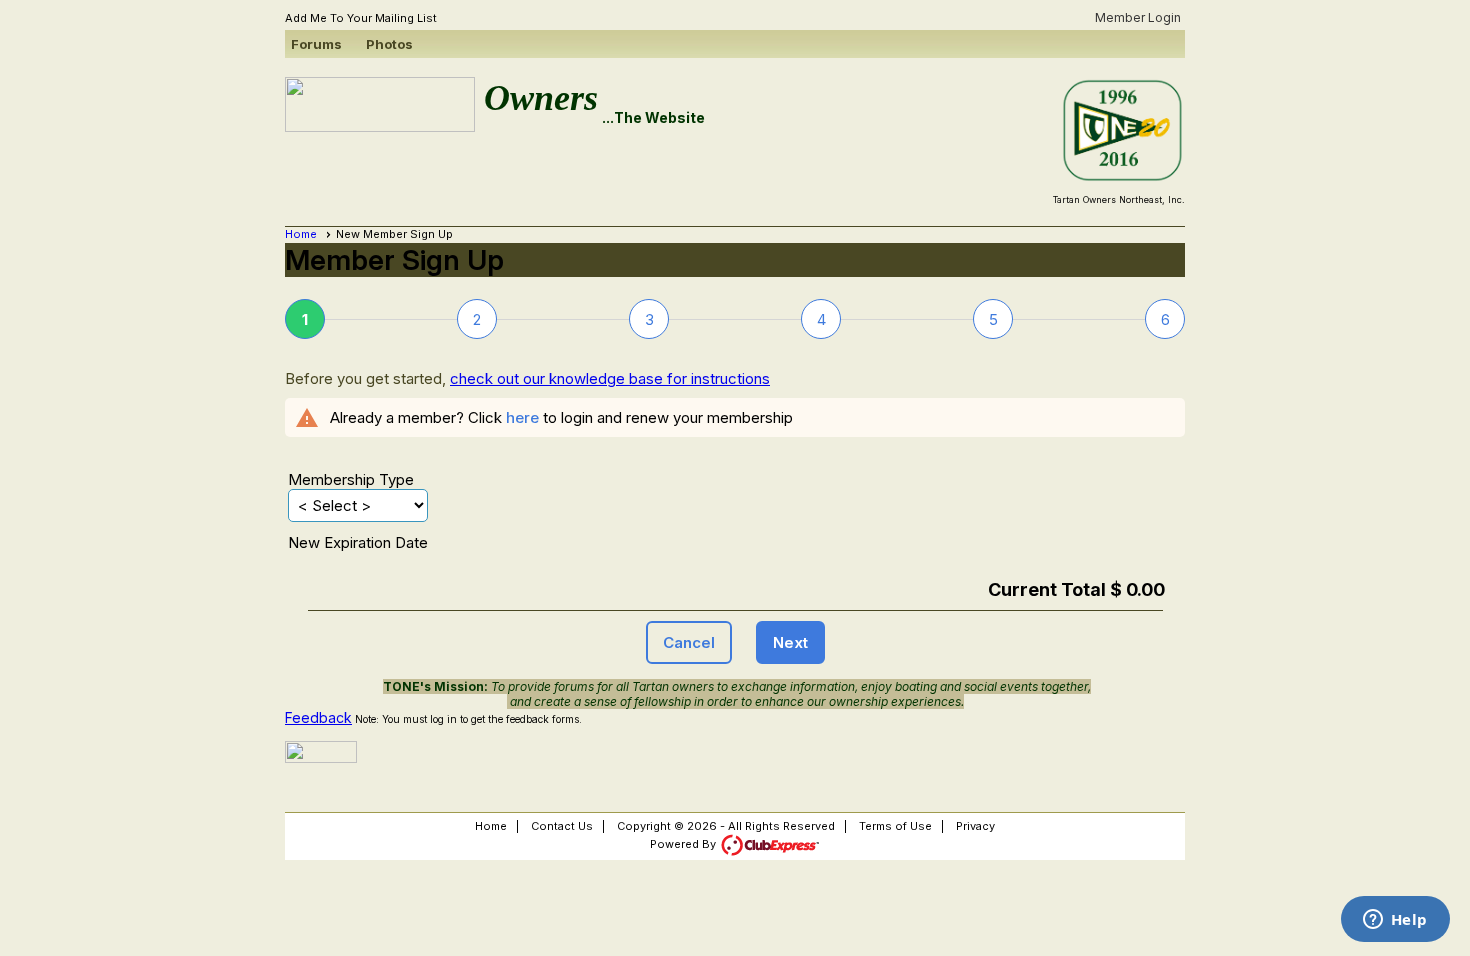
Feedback (318, 717)
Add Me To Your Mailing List (361, 18)
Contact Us (562, 826)
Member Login (1138, 17)
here (522, 417)
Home (301, 234)
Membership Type (351, 479)
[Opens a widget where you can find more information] (1395, 921)
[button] (689, 642)
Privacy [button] (975, 826)
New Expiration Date (358, 542)
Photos (389, 44)
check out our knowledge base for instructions (610, 378)
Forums (316, 44)
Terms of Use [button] (895, 826)
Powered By (684, 844)
